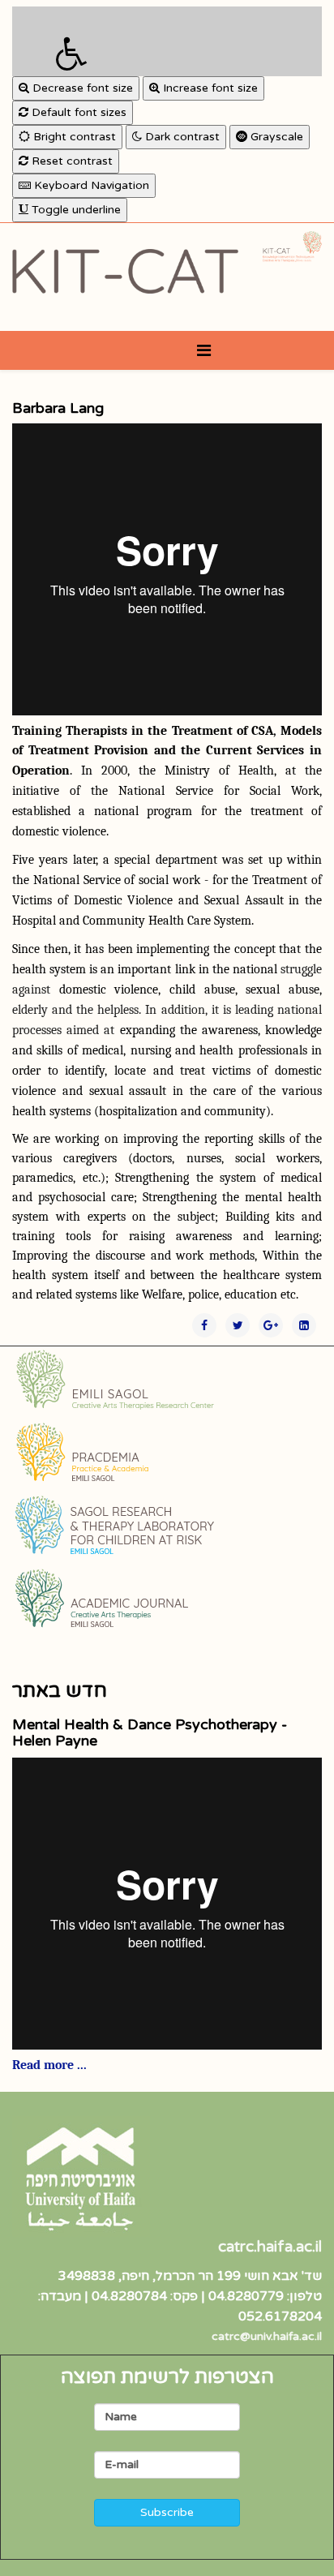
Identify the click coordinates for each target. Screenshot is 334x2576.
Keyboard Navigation (90, 185)
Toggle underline (75, 210)
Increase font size (209, 88)
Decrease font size (81, 88)
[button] (167, 41)
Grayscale (275, 137)
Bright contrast (73, 137)
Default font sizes (77, 112)
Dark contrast (181, 137)
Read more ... (49, 2065)
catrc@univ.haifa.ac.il (267, 2336)
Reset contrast (71, 161)
